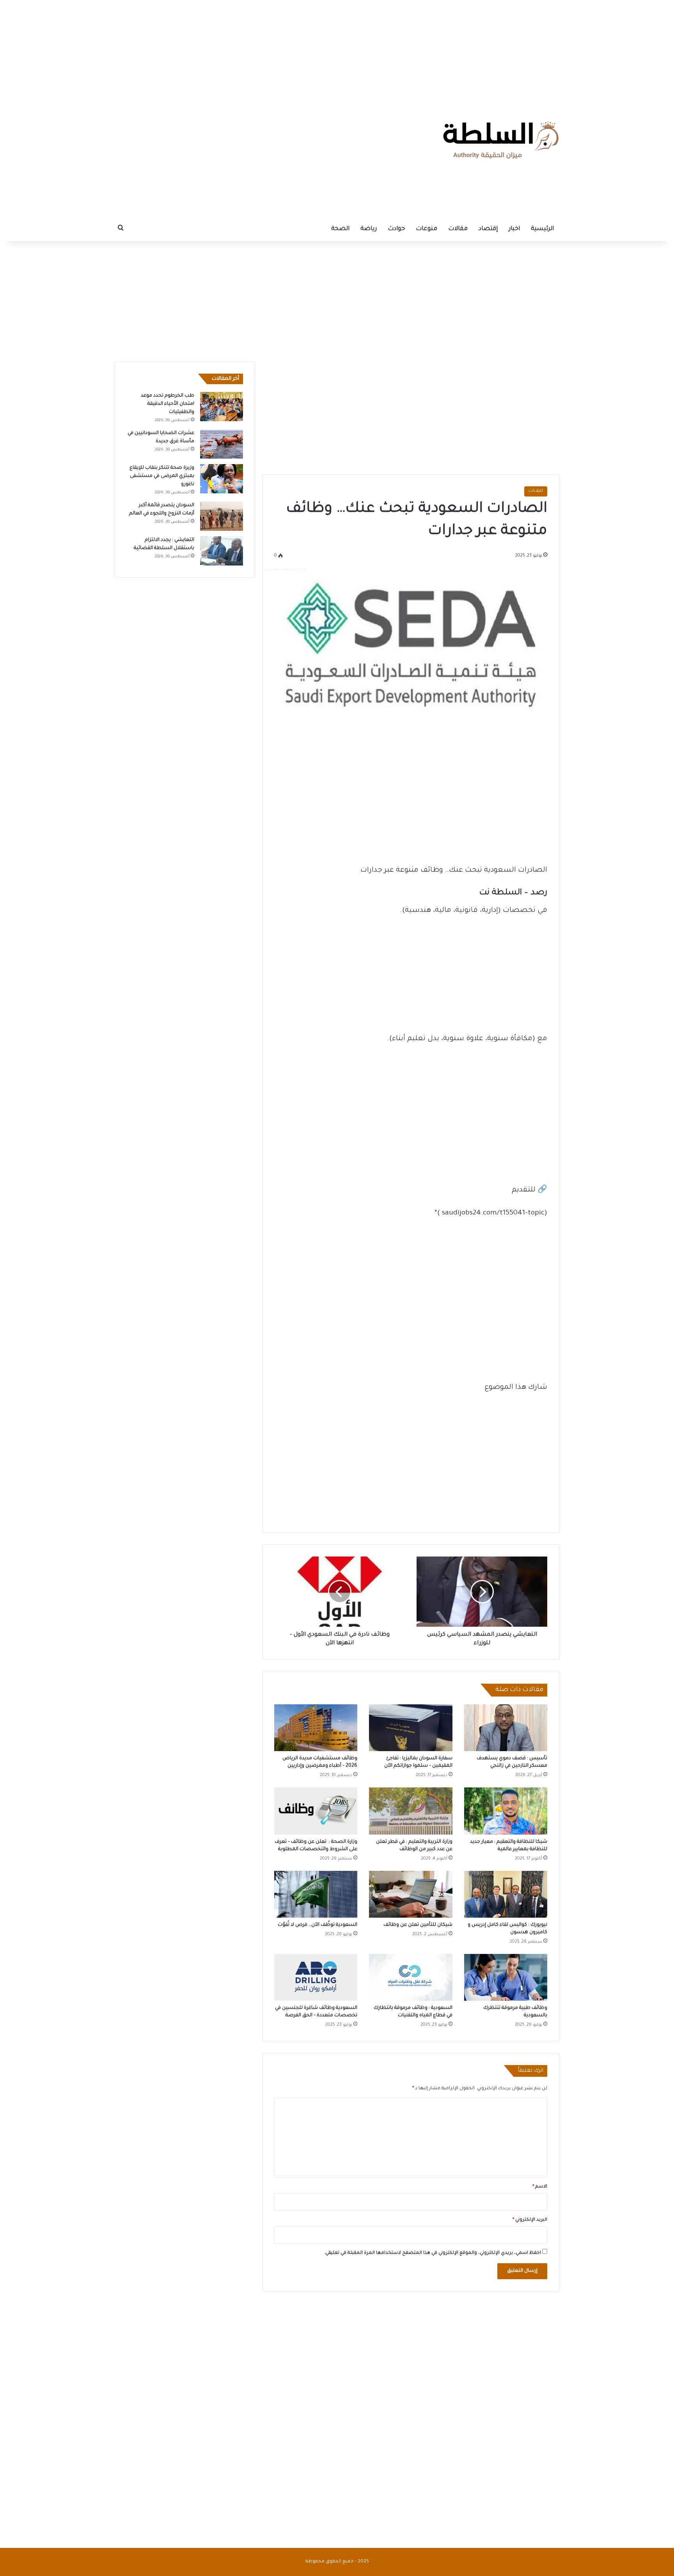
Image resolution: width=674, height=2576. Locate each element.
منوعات (427, 229)
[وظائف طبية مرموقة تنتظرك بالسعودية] (506, 1977)
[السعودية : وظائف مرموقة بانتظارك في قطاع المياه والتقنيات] (411, 1977)
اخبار (514, 229)
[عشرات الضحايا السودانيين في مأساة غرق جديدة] (222, 444)
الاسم (540, 2187)
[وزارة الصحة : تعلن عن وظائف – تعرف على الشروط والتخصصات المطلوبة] (316, 1811)
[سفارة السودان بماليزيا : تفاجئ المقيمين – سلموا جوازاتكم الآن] (411, 1728)
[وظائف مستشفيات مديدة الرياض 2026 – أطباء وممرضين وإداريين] (316, 1728)
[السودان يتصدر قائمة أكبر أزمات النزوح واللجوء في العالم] (222, 516)
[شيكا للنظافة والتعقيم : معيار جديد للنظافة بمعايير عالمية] (506, 1811)
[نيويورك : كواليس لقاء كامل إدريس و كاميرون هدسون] (506, 1894)
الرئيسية (542, 229)
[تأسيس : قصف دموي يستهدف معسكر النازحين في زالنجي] (506, 1728)
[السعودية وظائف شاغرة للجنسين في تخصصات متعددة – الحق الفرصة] (316, 1977)
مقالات (458, 229)
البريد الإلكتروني (530, 2220)
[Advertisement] (337, 49)
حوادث (396, 229)
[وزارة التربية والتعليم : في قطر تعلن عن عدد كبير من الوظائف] (411, 1811)
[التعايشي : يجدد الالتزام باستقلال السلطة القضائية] (222, 551)
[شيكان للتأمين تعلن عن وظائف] (411, 1894)
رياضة (369, 229)
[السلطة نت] (501, 140)
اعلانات (536, 491)
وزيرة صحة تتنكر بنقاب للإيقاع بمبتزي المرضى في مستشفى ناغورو (162, 476)
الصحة (340, 229)
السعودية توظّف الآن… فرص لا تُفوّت (317, 1925)
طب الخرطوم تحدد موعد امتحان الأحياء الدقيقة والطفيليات (168, 404)
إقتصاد (488, 229)
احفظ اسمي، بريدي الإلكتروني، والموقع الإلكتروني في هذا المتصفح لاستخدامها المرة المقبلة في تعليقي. (433, 2253)
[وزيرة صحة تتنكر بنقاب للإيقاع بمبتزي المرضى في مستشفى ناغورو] (222, 479)
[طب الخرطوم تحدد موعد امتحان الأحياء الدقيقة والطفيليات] (222, 407)
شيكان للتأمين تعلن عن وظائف (418, 1925)
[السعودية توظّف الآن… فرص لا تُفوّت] (316, 1894)
